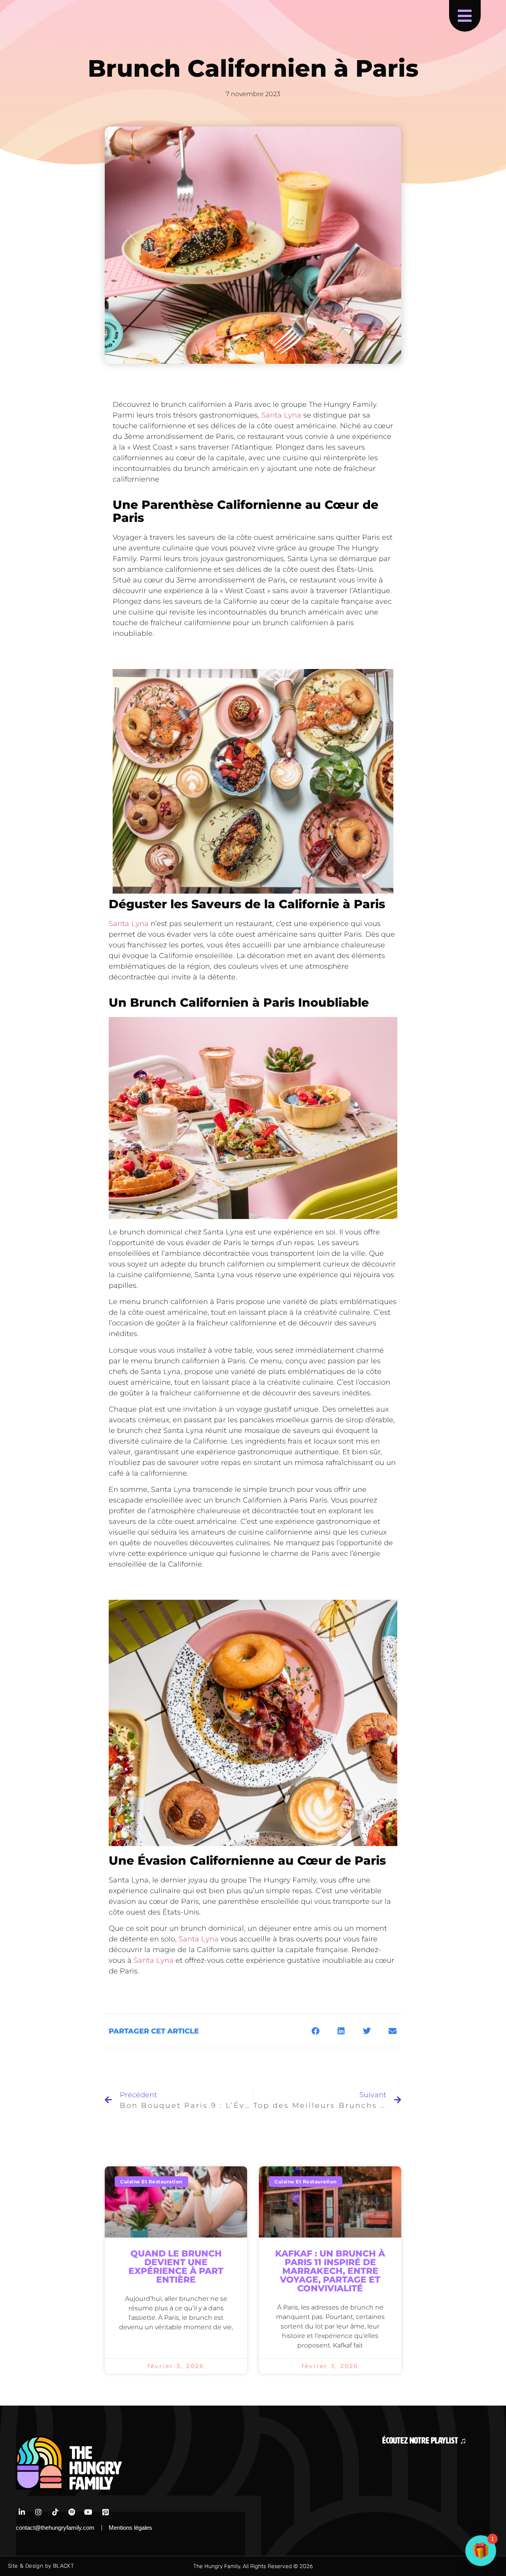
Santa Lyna (281, 415)
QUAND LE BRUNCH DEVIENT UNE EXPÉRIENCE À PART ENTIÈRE (176, 2267)
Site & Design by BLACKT (41, 2566)
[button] (315, 2031)
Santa (144, 1960)
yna (167, 1960)
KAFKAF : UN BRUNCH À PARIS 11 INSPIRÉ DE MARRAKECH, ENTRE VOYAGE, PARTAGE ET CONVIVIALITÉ (330, 2271)
